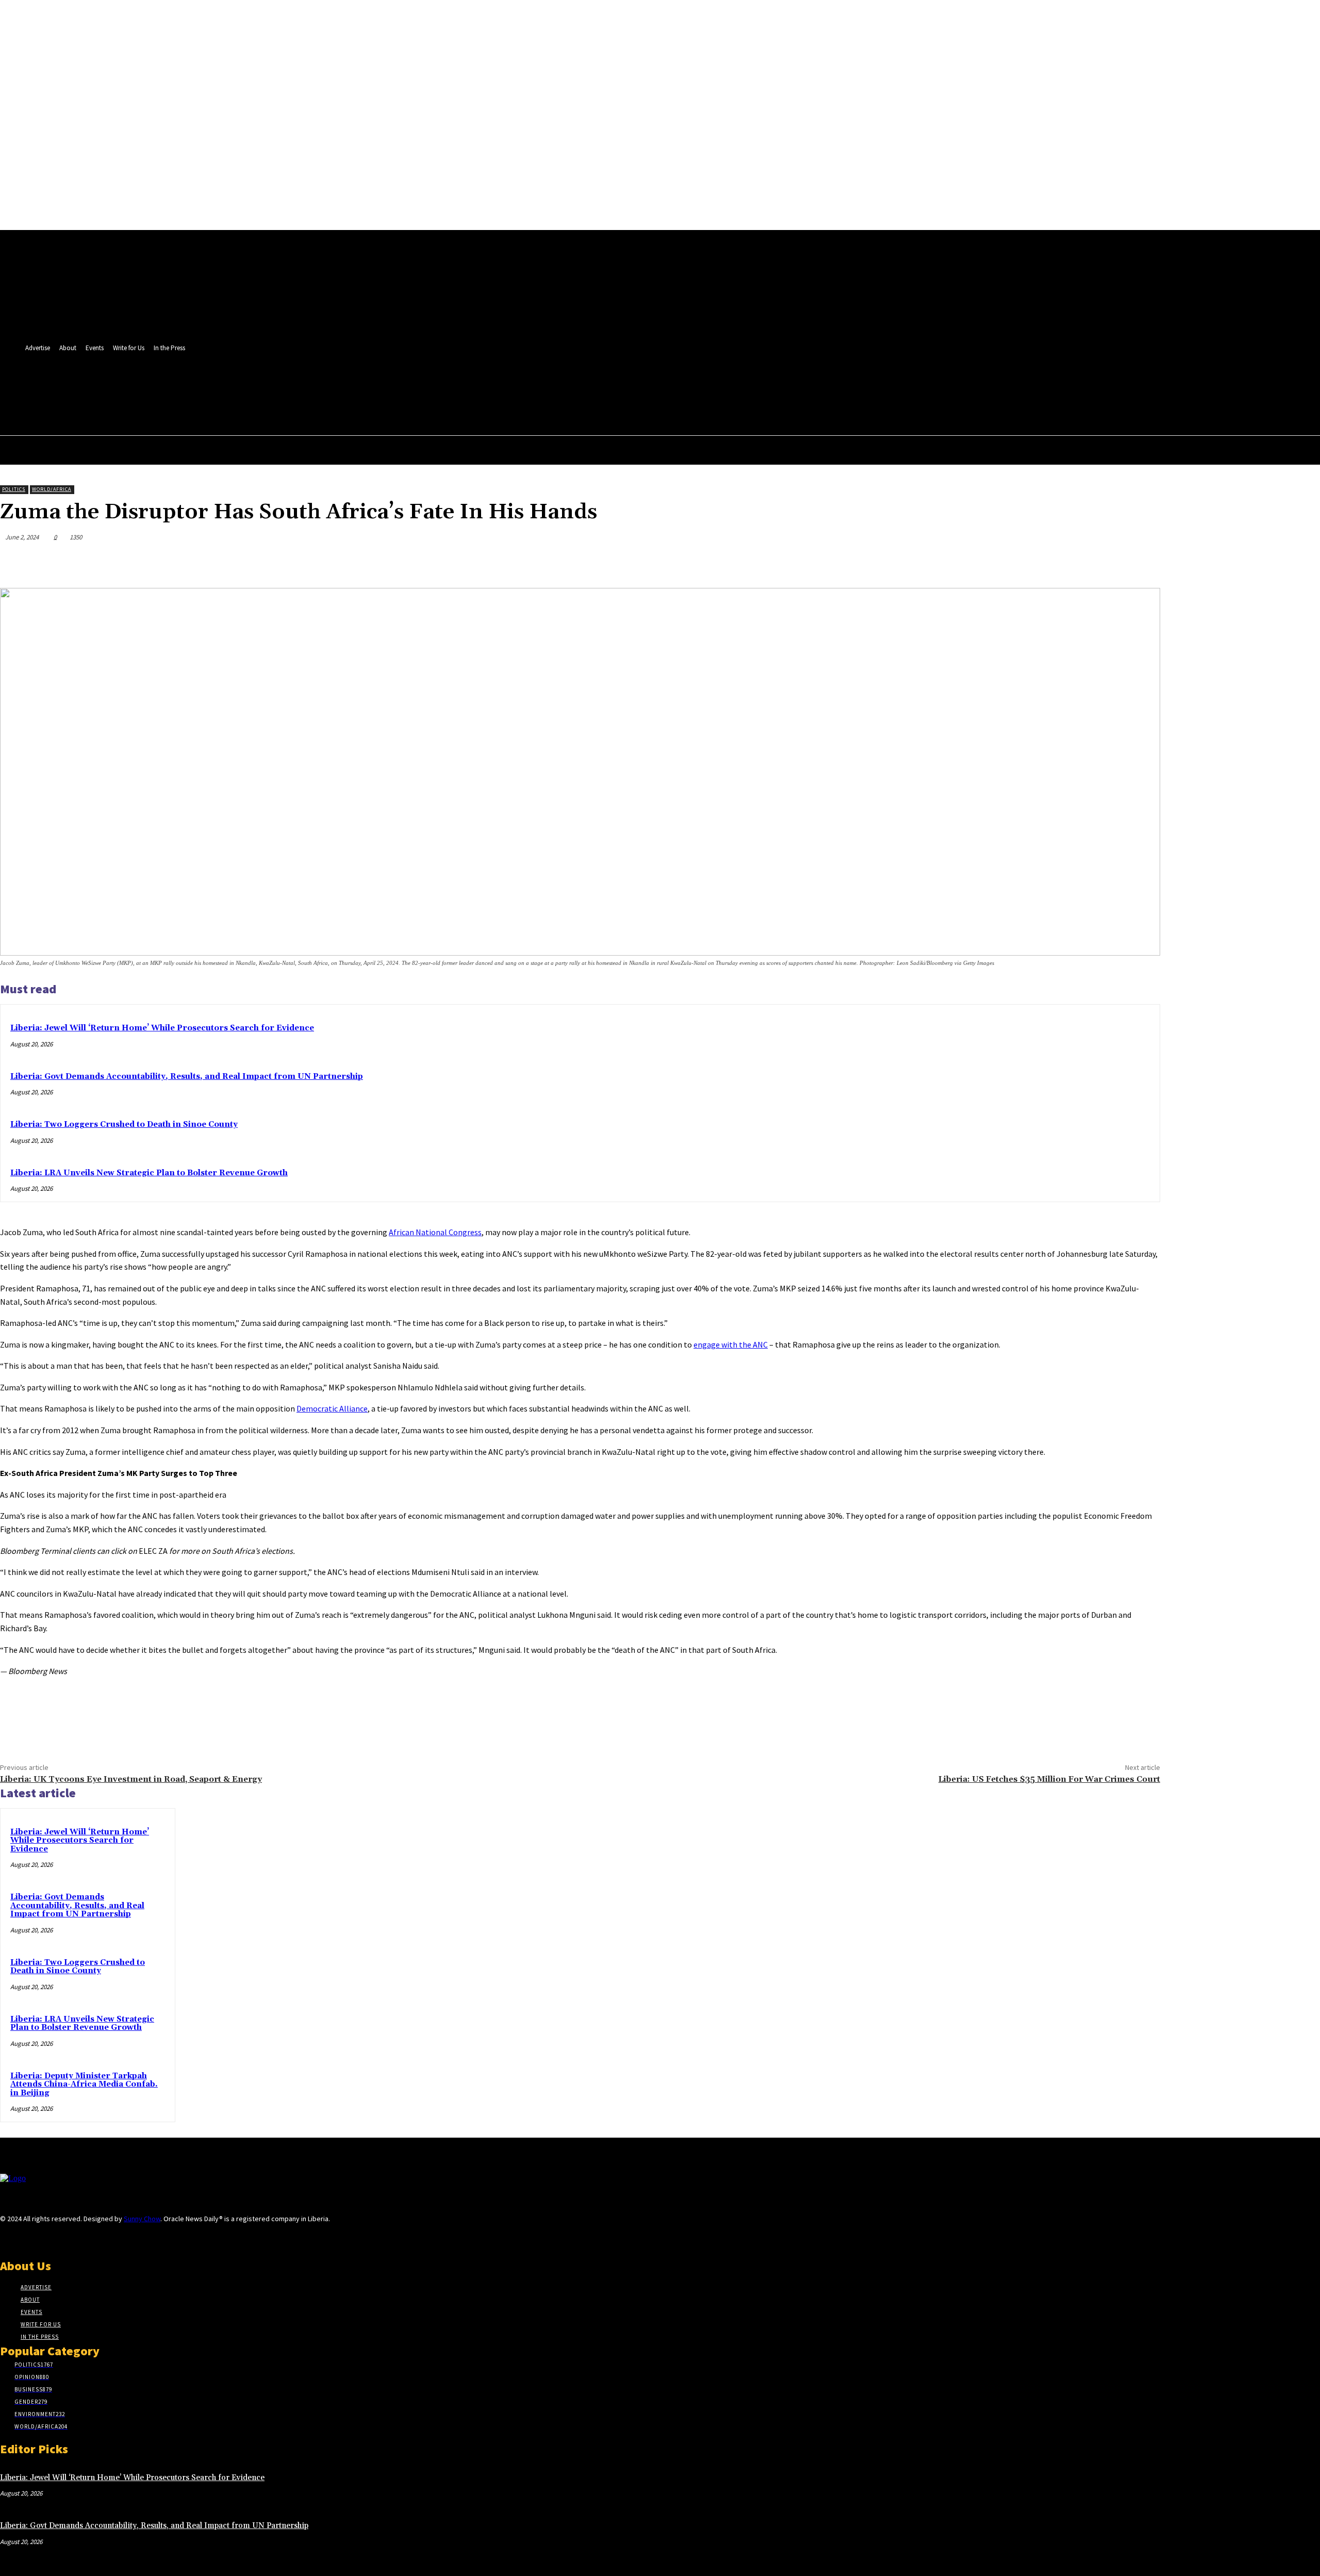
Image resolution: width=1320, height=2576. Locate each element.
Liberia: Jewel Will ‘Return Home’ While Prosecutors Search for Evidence (162, 1028)
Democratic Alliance (332, 1408)
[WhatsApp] (1105, 562)
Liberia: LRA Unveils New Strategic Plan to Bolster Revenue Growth (149, 1173)
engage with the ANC (731, 1344)
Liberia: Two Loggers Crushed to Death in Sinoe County (124, 1125)
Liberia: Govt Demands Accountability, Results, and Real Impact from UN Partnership (187, 1077)
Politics (14, 489)
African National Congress (435, 1232)
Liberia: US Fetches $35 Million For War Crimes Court (1049, 1779)
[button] (373, 407)
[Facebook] (357, 385)
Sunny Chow (142, 2219)
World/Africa (52, 489)
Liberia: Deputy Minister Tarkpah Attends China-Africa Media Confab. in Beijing (84, 2085)
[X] (376, 385)
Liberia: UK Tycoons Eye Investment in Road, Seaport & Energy (131, 1779)
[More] (1143, 562)
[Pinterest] (1068, 562)
